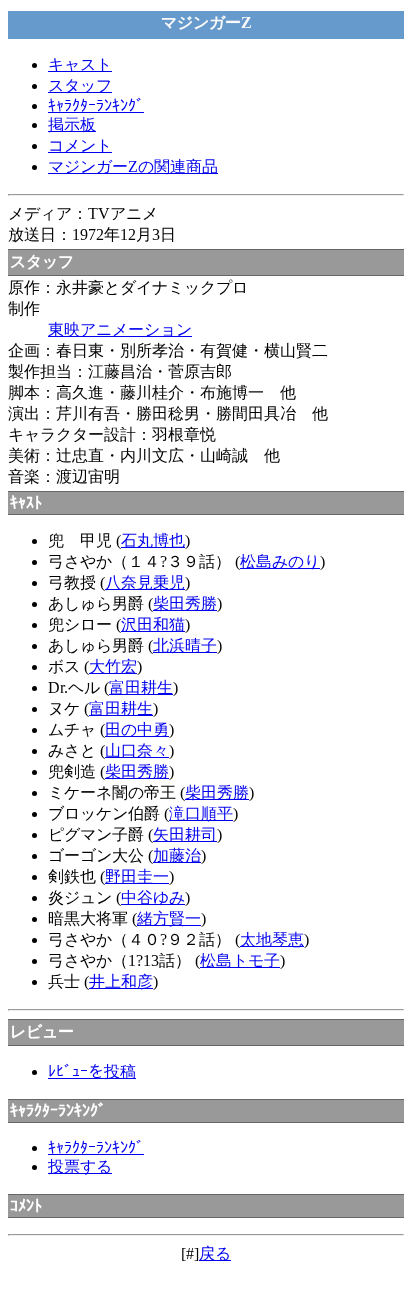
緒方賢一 (169, 918)
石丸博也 (153, 540)
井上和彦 (121, 981)
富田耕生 (141, 687)
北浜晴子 (185, 645)
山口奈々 (137, 750)
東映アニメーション (120, 329)
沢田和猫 (153, 624)
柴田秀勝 (185, 603)
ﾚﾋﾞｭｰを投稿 (92, 1071)
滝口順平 (201, 813)
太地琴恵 (272, 939)
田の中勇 (137, 729)
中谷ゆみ (153, 897)
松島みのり (280, 561)
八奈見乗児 (145, 582)
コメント (80, 145)
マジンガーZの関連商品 (133, 166)
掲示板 (72, 124)
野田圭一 (137, 876)
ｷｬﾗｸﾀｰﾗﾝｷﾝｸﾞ (96, 105)
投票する (80, 1166)
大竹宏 (113, 666)
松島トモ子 (240, 960)
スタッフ (80, 85)
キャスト (80, 64)
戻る (215, 1253)
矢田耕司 (185, 834)
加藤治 (177, 855)
